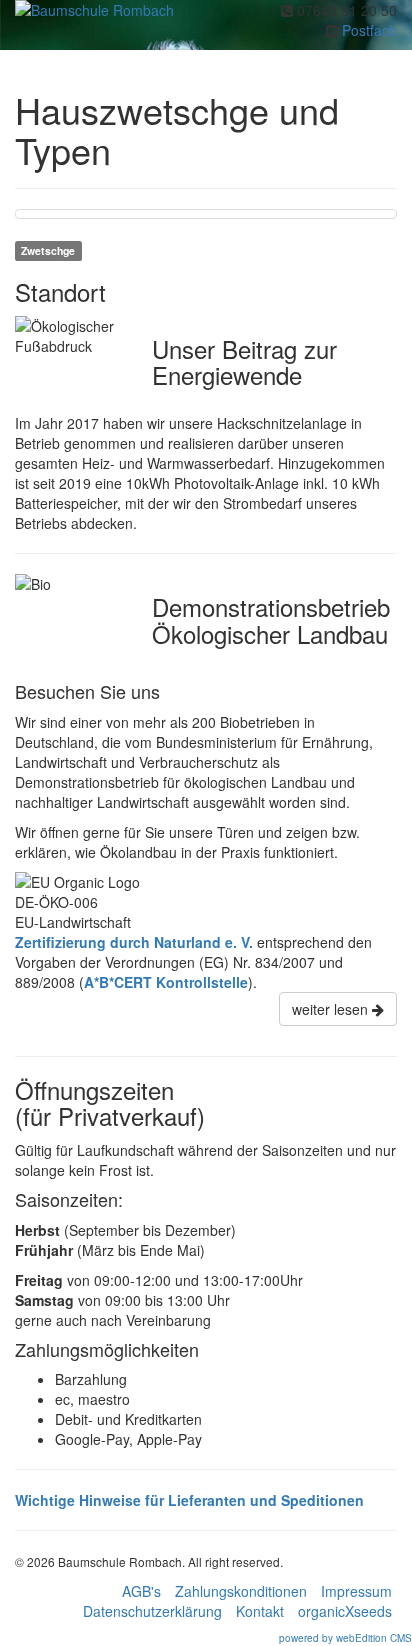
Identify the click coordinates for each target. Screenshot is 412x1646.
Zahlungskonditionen (241, 1591)
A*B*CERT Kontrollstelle (166, 982)
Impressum (356, 1591)
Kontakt (260, 1611)
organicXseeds (345, 1611)
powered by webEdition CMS (345, 1638)
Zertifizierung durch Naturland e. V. (134, 942)
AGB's (141, 1591)
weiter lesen (332, 1009)
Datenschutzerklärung (152, 1611)
